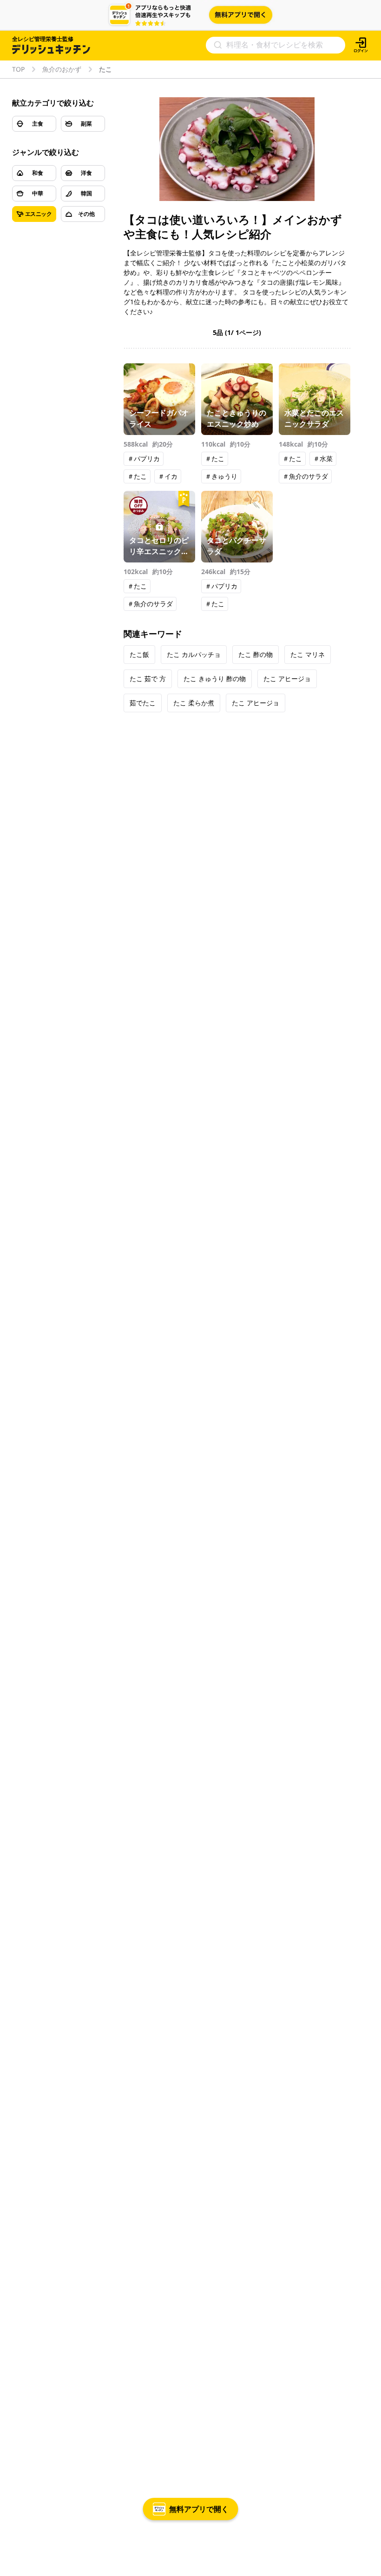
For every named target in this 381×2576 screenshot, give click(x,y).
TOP (18, 69)
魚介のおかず (62, 69)
